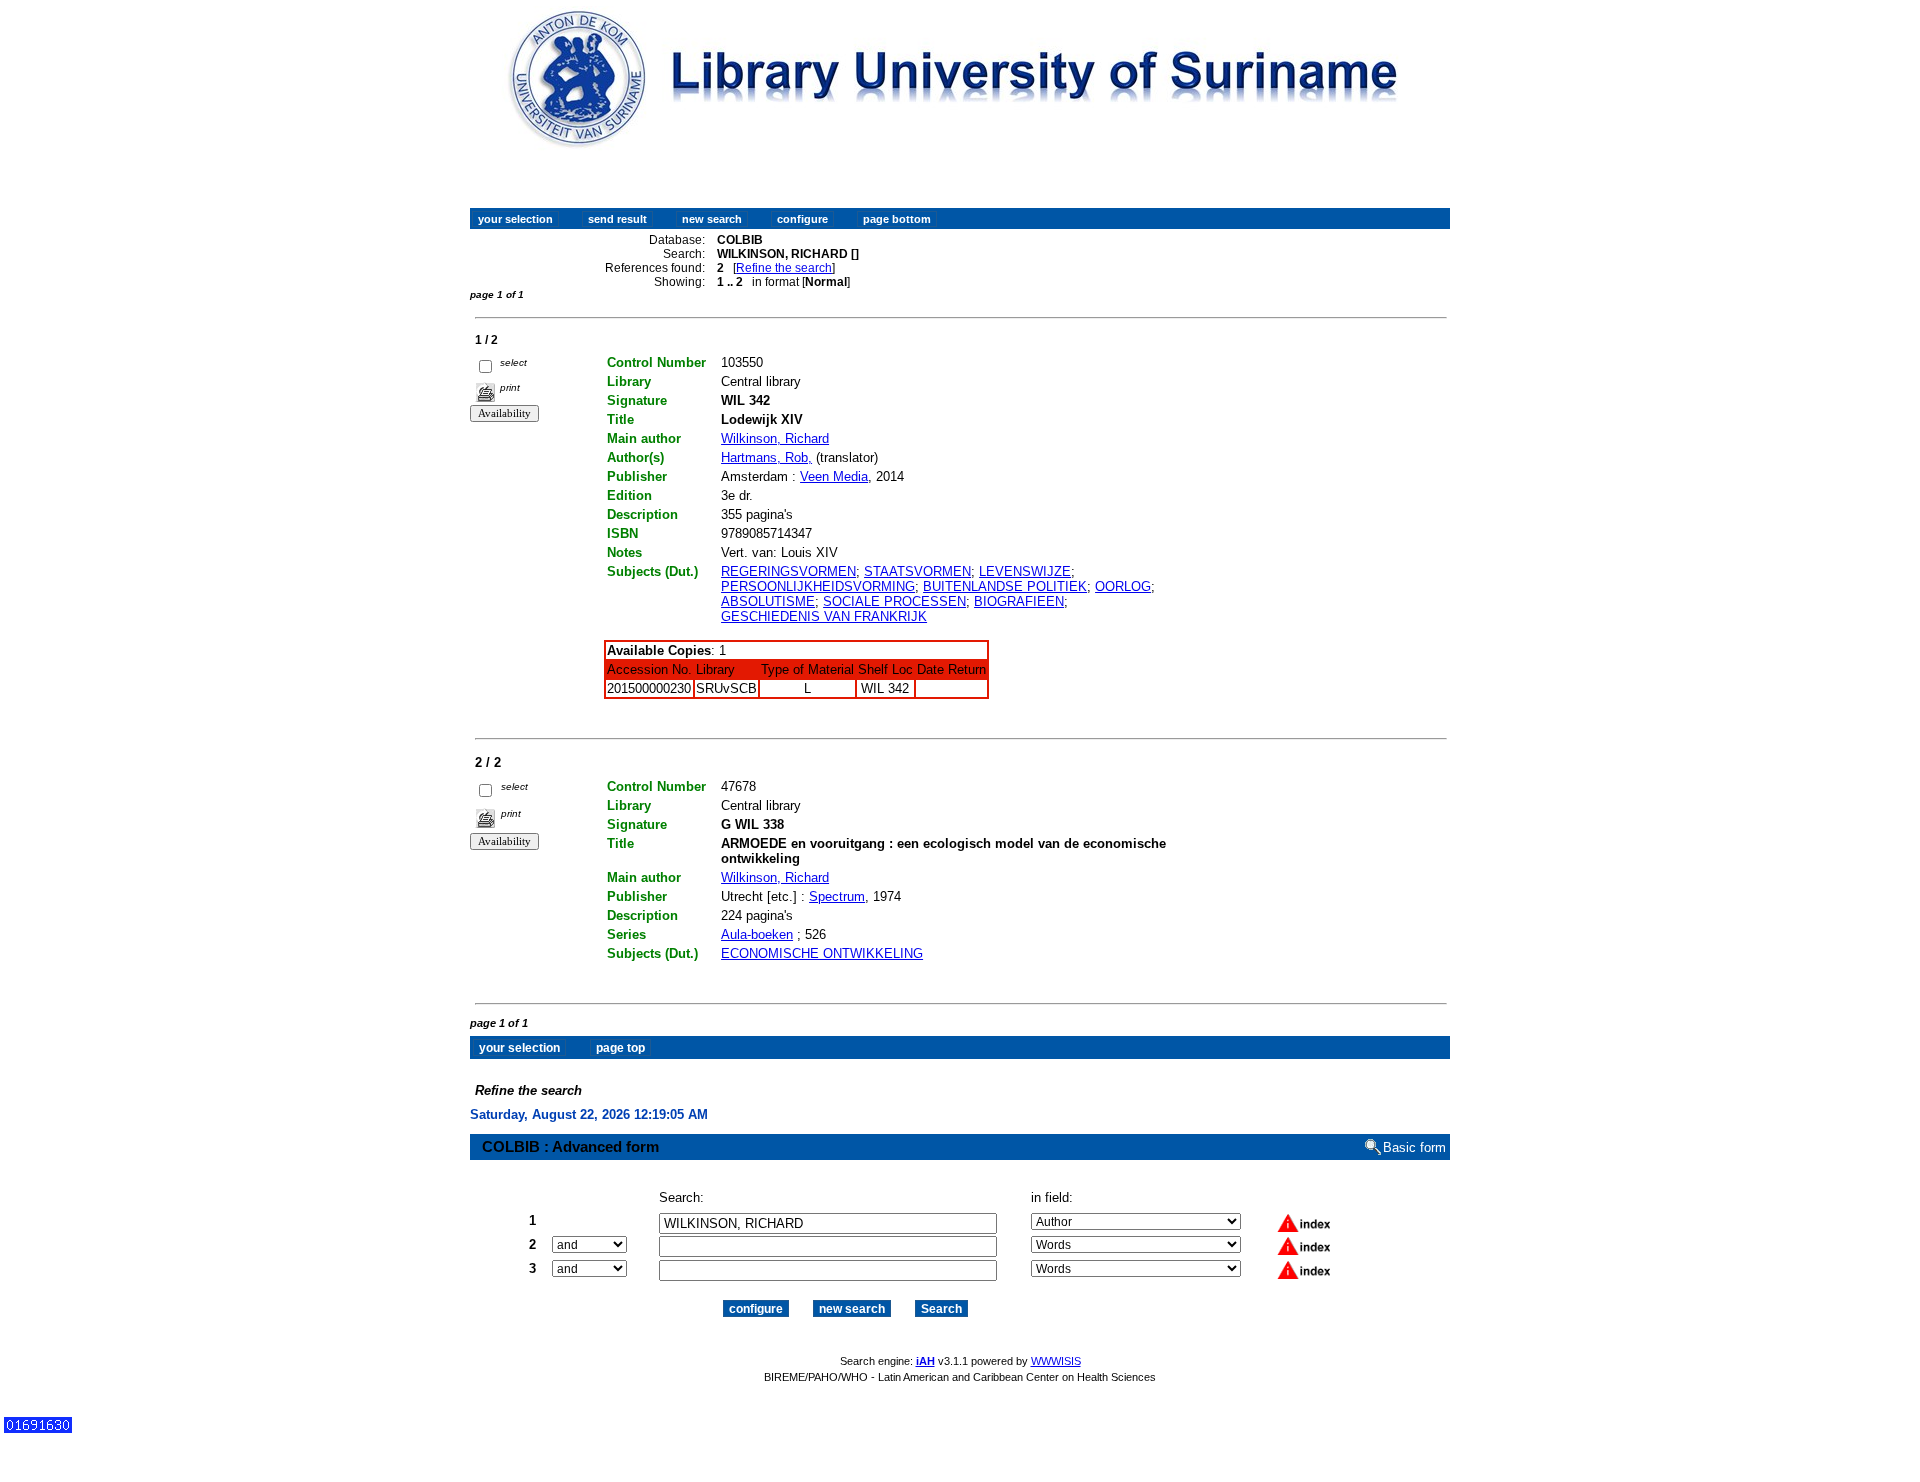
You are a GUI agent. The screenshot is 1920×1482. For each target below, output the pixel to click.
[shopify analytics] (38, 1428)
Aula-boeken (757, 934)
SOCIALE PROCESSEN (894, 601)
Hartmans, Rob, (766, 457)
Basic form (1414, 1147)
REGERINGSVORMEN (788, 571)
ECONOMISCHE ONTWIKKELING (822, 953)
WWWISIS (1056, 1361)
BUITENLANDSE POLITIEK (1005, 586)
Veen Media (834, 476)
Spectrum (837, 896)
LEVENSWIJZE (1025, 571)
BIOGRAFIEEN (1019, 601)
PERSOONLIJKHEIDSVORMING (818, 586)
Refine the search (784, 268)
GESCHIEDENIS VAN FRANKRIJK (824, 616)
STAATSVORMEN (917, 571)
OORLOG (1123, 586)
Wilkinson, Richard (775, 438)
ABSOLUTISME (768, 601)
